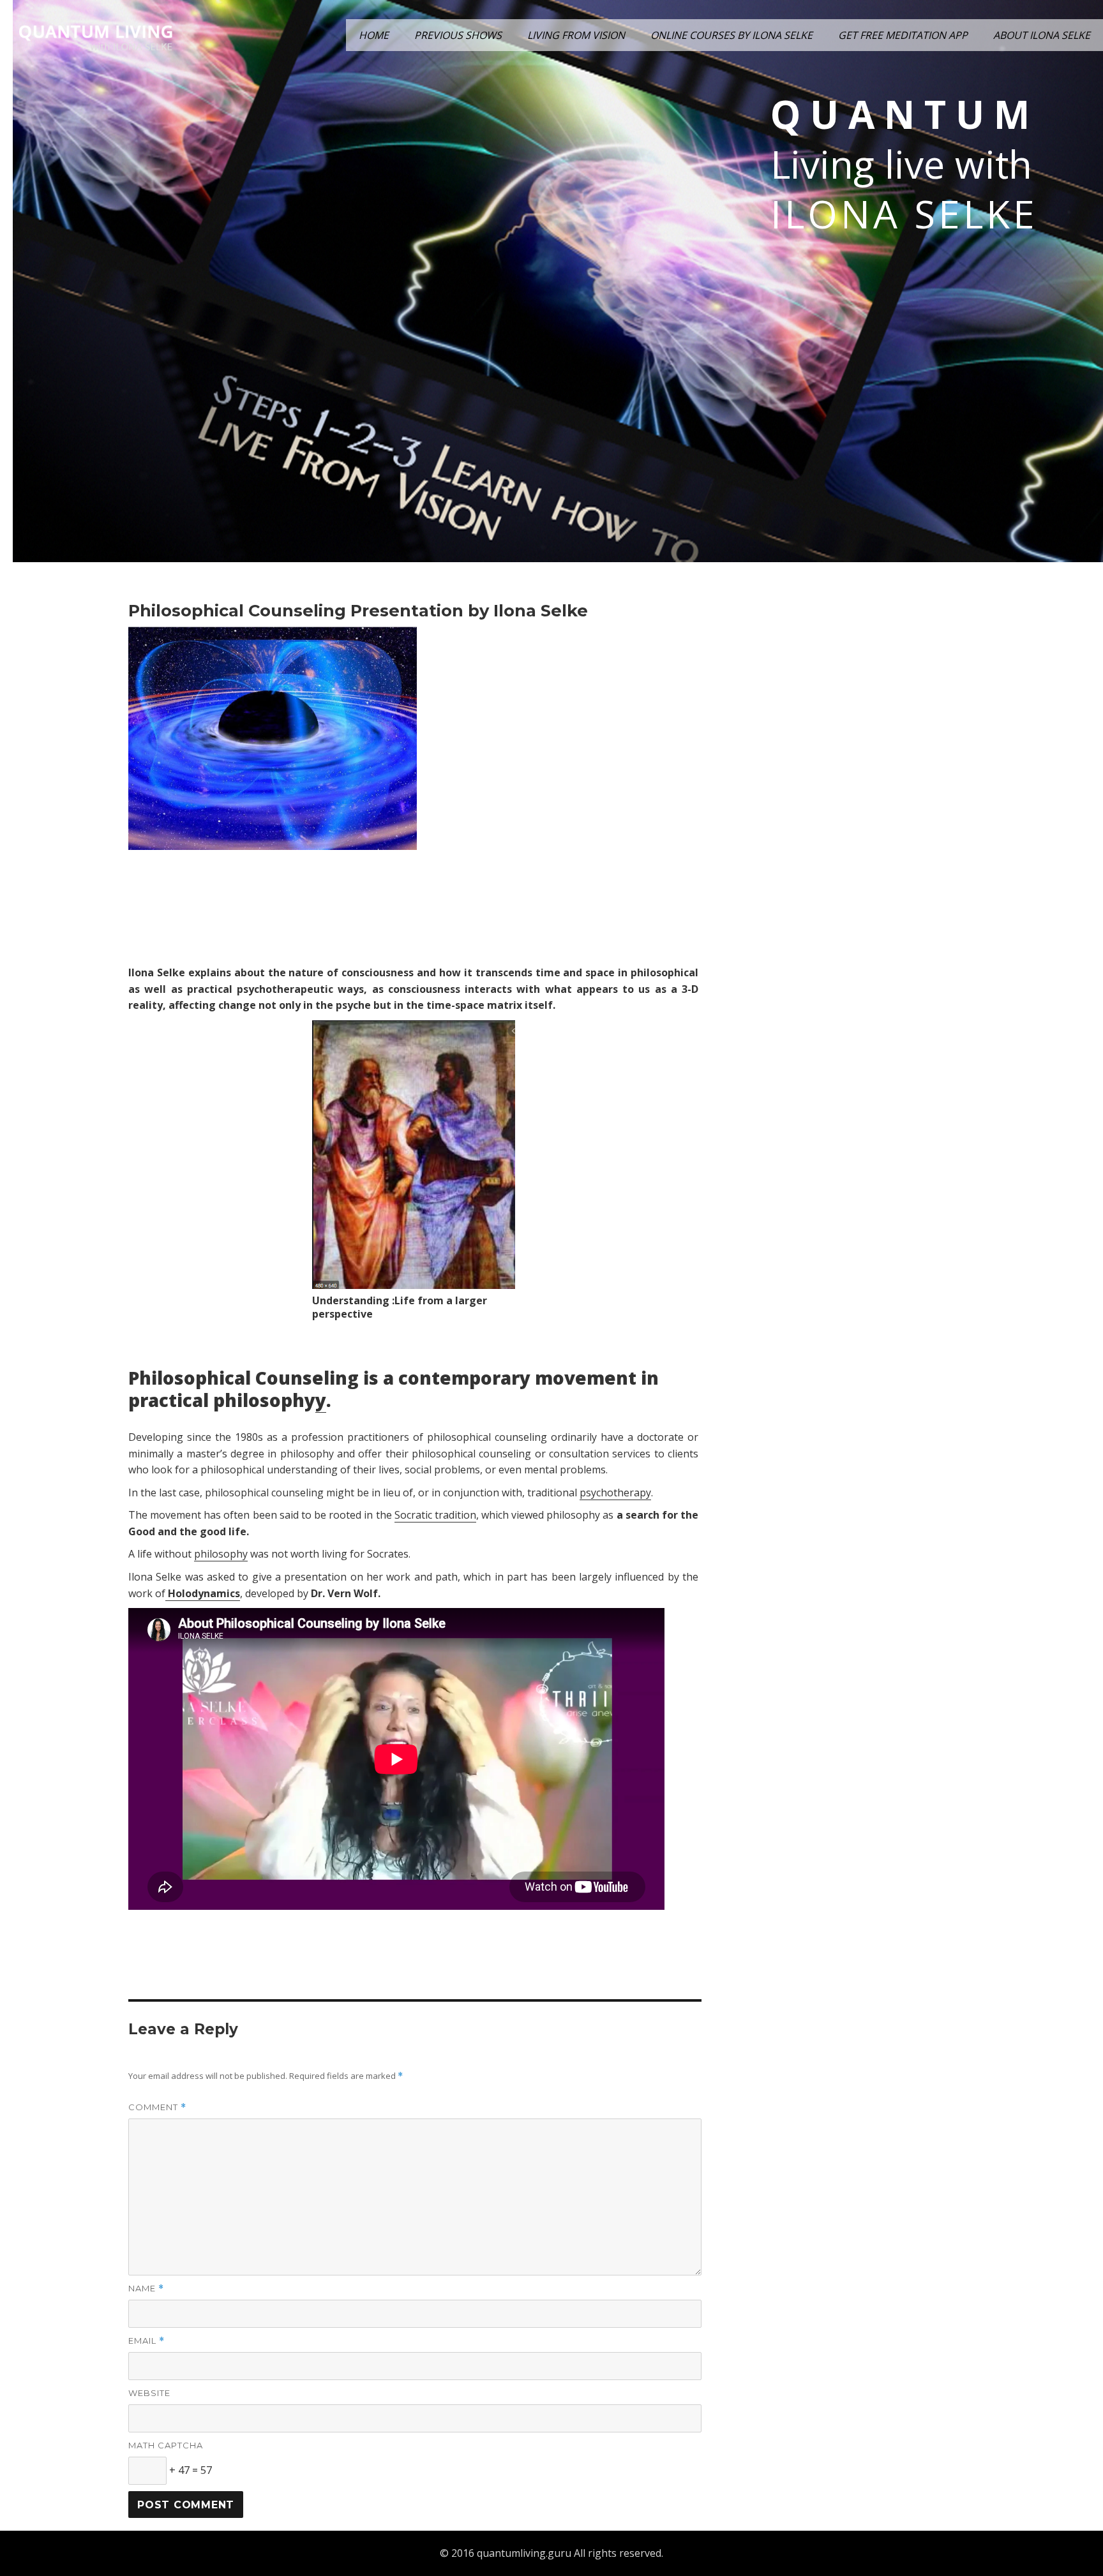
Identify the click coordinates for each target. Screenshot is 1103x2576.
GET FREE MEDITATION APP (903, 35)
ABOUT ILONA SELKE (1042, 35)
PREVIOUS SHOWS (458, 35)
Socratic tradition (435, 1515)
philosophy (221, 1554)
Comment (157, 2107)
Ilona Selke (904, 214)
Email (146, 2341)
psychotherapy (615, 1493)
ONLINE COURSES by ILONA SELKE (732, 35)
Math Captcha (166, 2445)
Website (149, 2393)
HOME (374, 35)
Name (146, 2289)
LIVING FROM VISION (576, 35)
